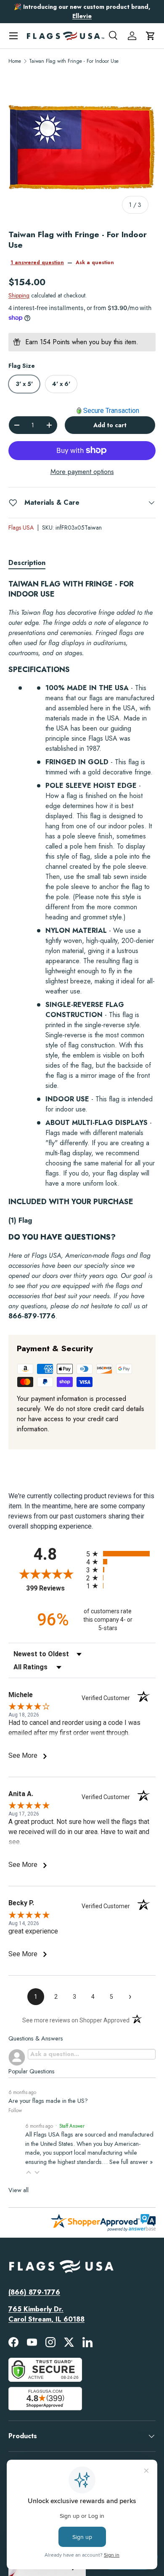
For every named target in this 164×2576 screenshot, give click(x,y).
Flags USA (21, 528)
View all (19, 2190)
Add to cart (110, 425)
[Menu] (13, 36)
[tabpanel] (82, 950)
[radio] (121, 1554)
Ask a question (95, 262)
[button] (151, 36)
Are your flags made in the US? (48, 2101)
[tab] (27, 563)
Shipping (19, 295)
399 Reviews (54, 1588)
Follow (15, 2110)
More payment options (82, 472)
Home (15, 61)
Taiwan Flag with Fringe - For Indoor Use (74, 61)
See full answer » (131, 2162)
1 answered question (37, 262)
